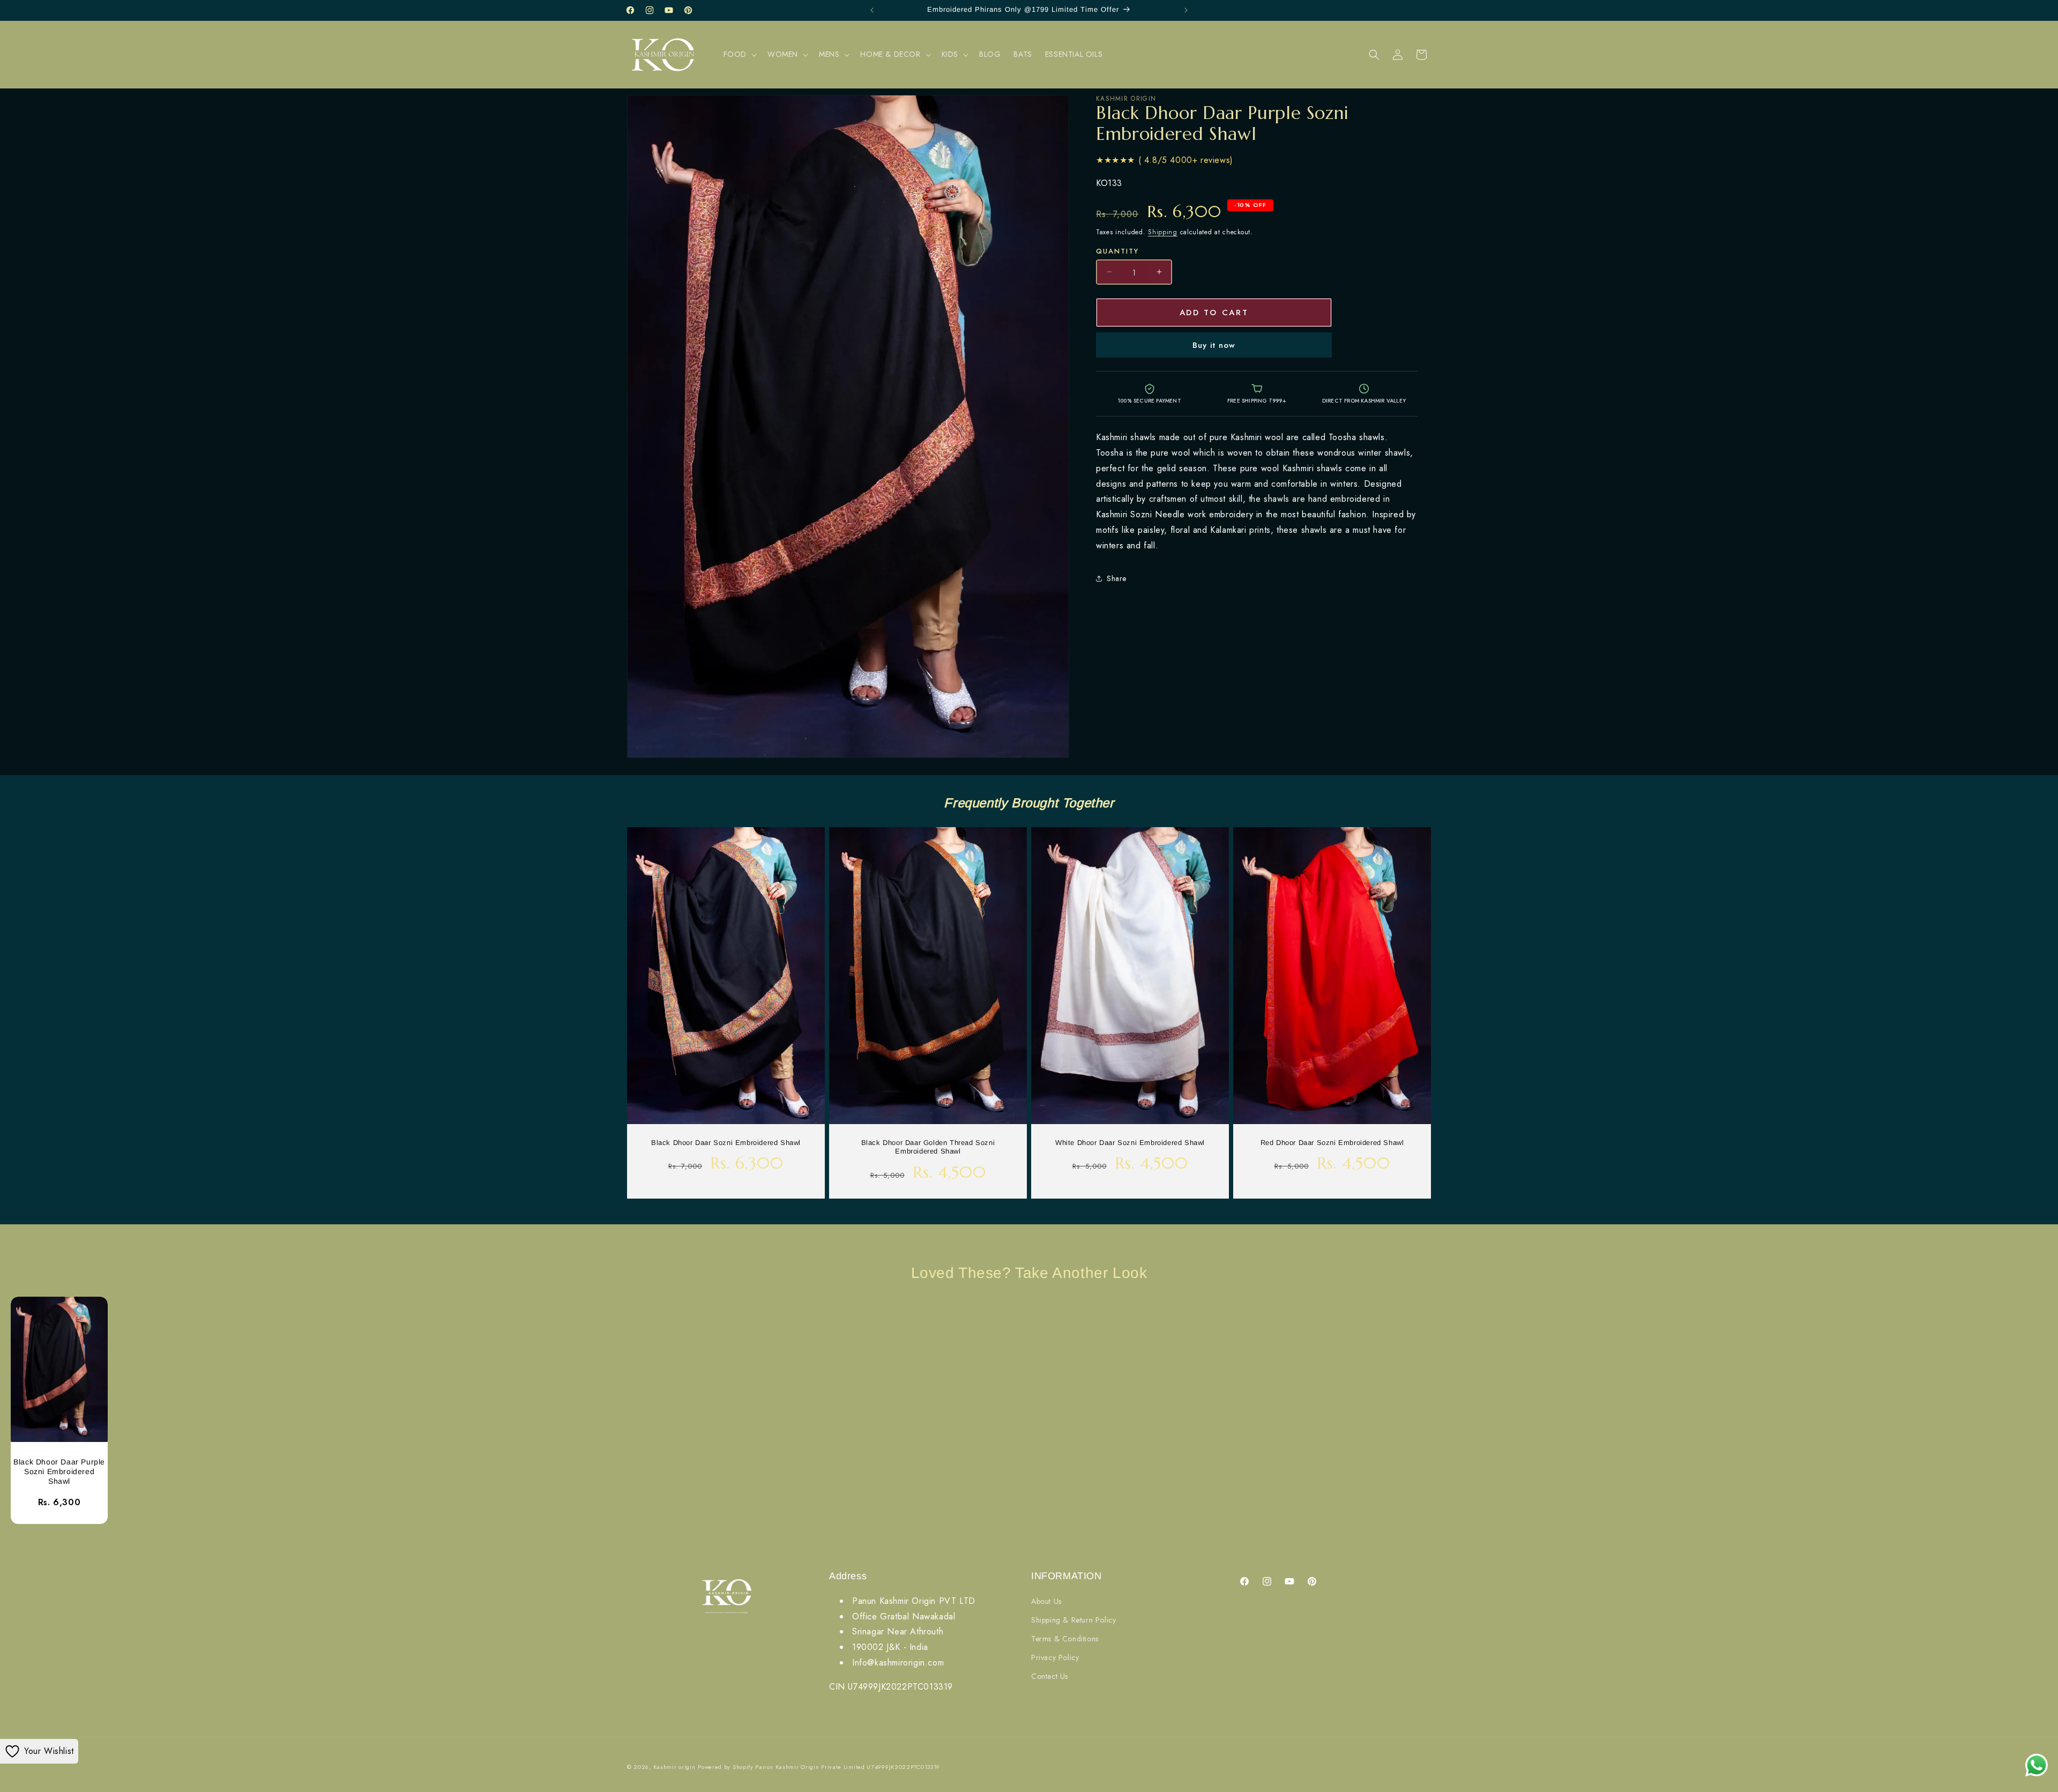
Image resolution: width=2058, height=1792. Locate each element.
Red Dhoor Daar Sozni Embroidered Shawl (1332, 1142)
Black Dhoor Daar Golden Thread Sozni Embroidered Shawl (928, 1147)
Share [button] (1117, 578)
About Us (1046, 1601)
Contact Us (1050, 1676)
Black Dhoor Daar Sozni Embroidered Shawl (726, 1142)
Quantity (1117, 251)
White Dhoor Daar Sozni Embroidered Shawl (1130, 1142)
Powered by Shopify (726, 1767)
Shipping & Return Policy (1073, 1620)
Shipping (1163, 232)
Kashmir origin (674, 1767)
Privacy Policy (1055, 1657)
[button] (739, 54)
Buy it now (1214, 345)
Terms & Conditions (1065, 1639)
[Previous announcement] (872, 10)
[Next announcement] (1186, 10)
